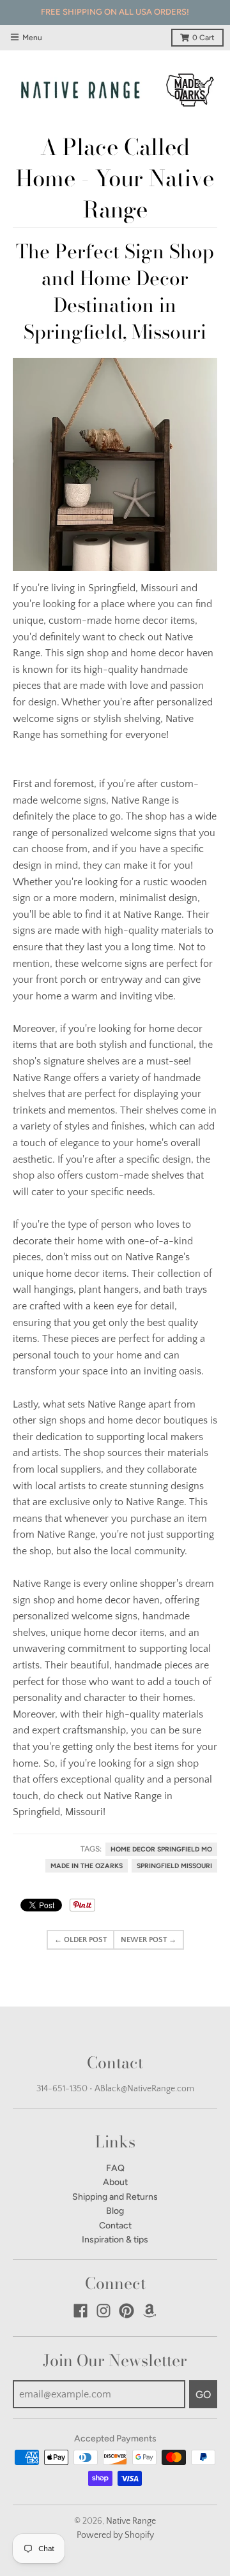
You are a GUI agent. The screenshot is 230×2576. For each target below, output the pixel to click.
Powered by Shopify (115, 2535)
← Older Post (80, 1940)
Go (203, 2395)
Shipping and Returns (115, 2197)
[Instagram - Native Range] (103, 2311)
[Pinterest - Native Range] (126, 2311)
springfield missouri (174, 1866)
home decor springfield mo (161, 1849)
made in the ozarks (87, 1866)
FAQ (115, 2168)
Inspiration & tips (115, 2240)
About (115, 2182)
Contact (115, 2226)
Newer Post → (149, 1940)
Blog (115, 2211)
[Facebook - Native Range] (80, 2311)
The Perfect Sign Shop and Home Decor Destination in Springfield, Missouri (115, 291)
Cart (203, 38)
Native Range (131, 2521)
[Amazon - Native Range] (149, 2311)
